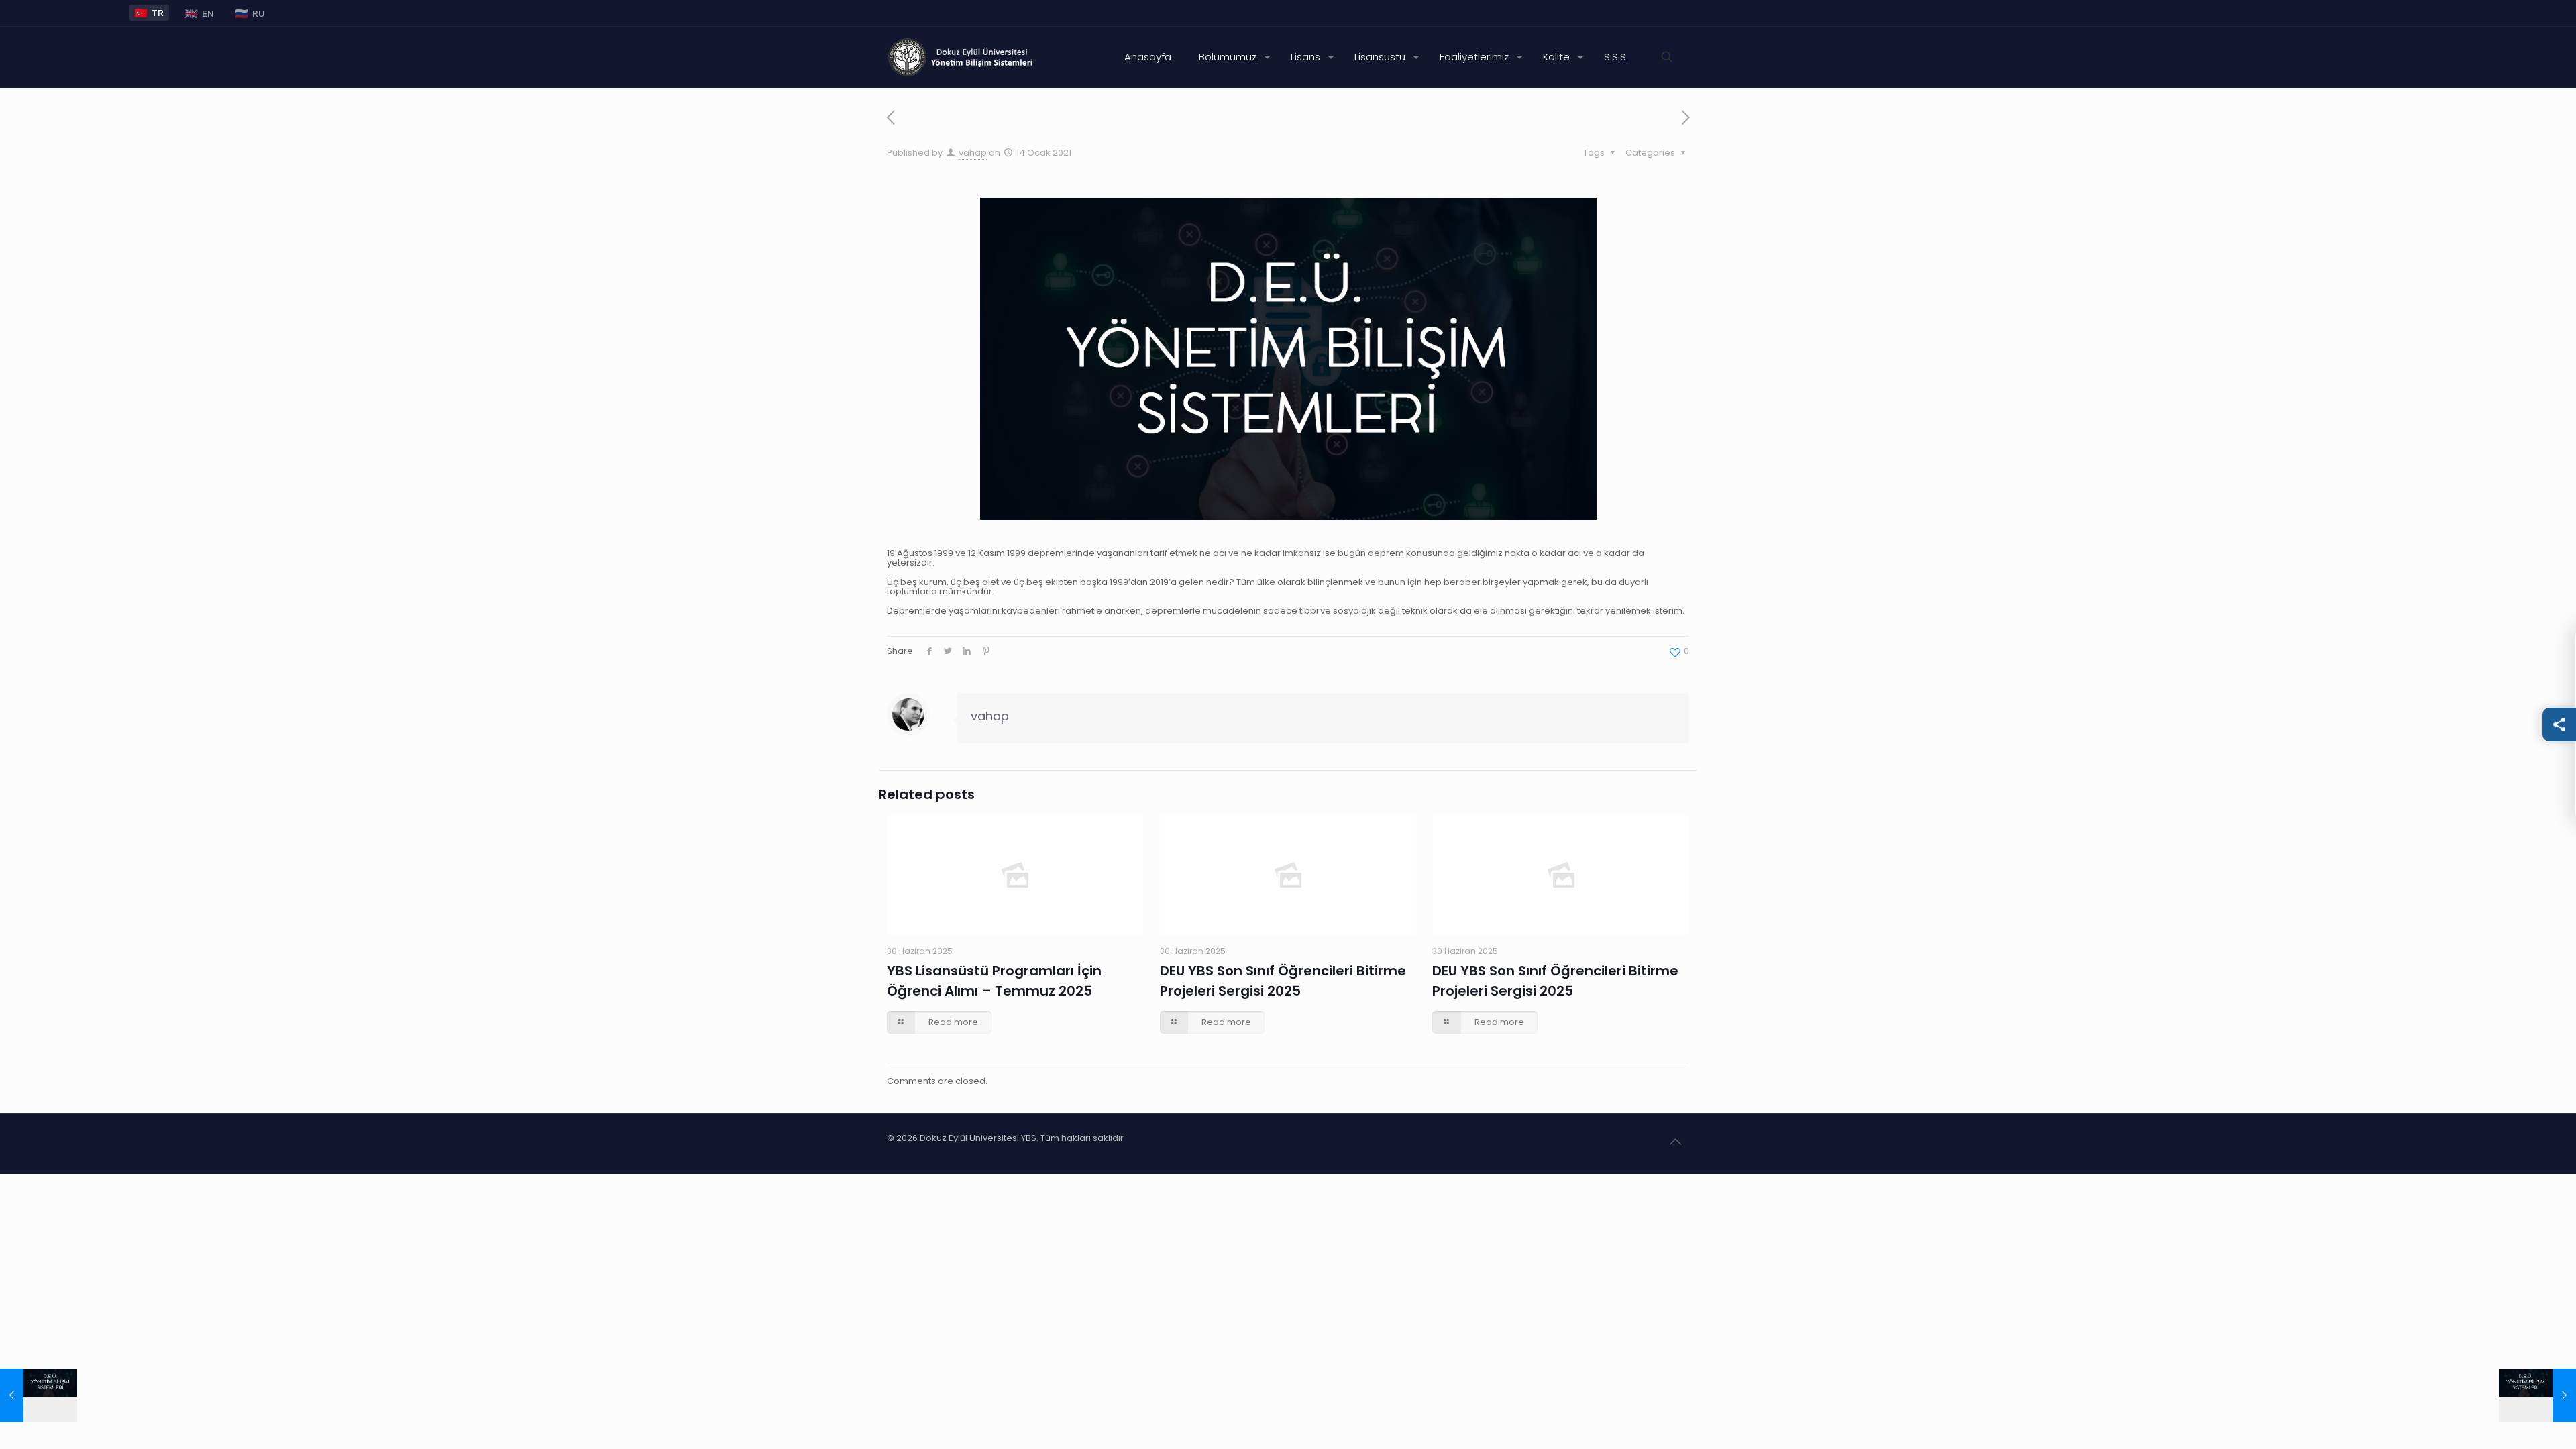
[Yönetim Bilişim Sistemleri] (962, 57)
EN (199, 13)
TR (149, 12)
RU (250, 13)
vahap (973, 153)
